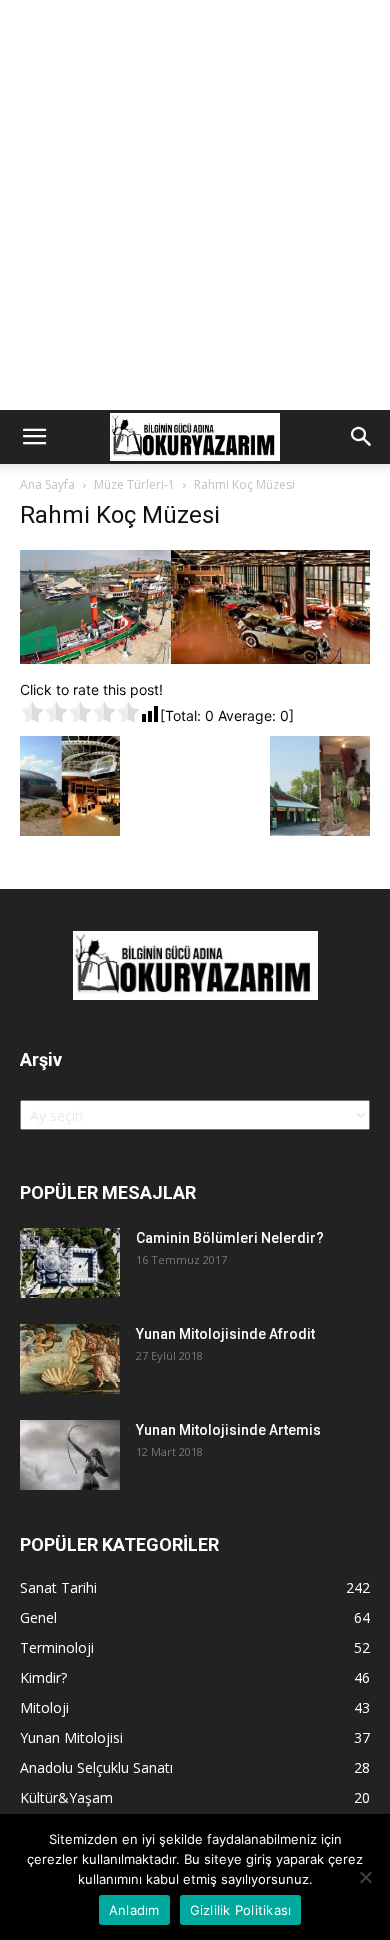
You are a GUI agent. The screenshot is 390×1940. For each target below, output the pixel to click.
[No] (365, 1877)
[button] (34, 437)
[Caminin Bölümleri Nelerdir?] (70, 1263)
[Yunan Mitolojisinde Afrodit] (70, 1359)
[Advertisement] (195, 205)
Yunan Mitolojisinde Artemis (228, 1430)
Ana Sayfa (47, 484)
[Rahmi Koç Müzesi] (195, 658)
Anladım (134, 1910)
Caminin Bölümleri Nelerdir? (230, 1238)
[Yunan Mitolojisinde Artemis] (70, 1455)
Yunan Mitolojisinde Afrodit (225, 1334)
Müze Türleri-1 (134, 484)
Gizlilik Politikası (241, 1910)
